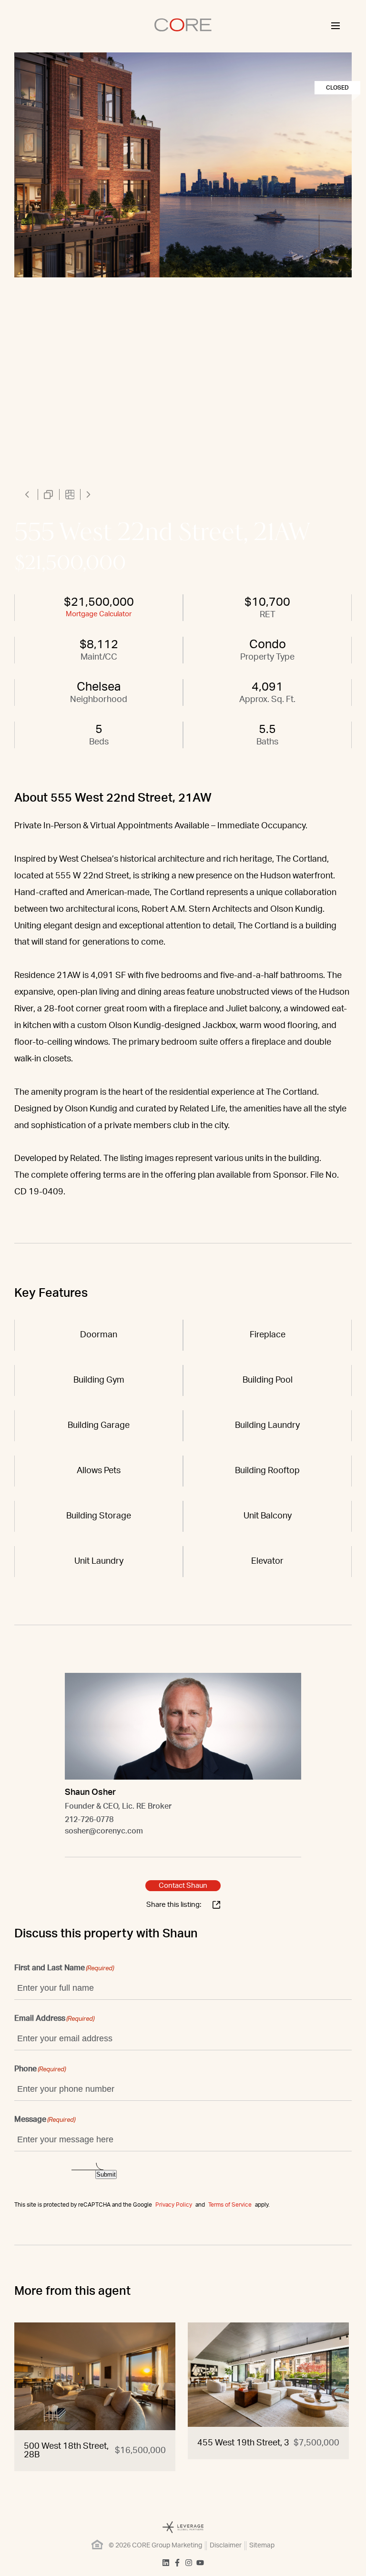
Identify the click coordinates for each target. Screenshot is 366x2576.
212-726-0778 (89, 1820)
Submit (106, 2174)
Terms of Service (230, 2205)
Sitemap (262, 2545)
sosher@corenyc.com (104, 1831)
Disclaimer (226, 2545)
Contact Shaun (183, 1886)
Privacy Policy (174, 2205)
